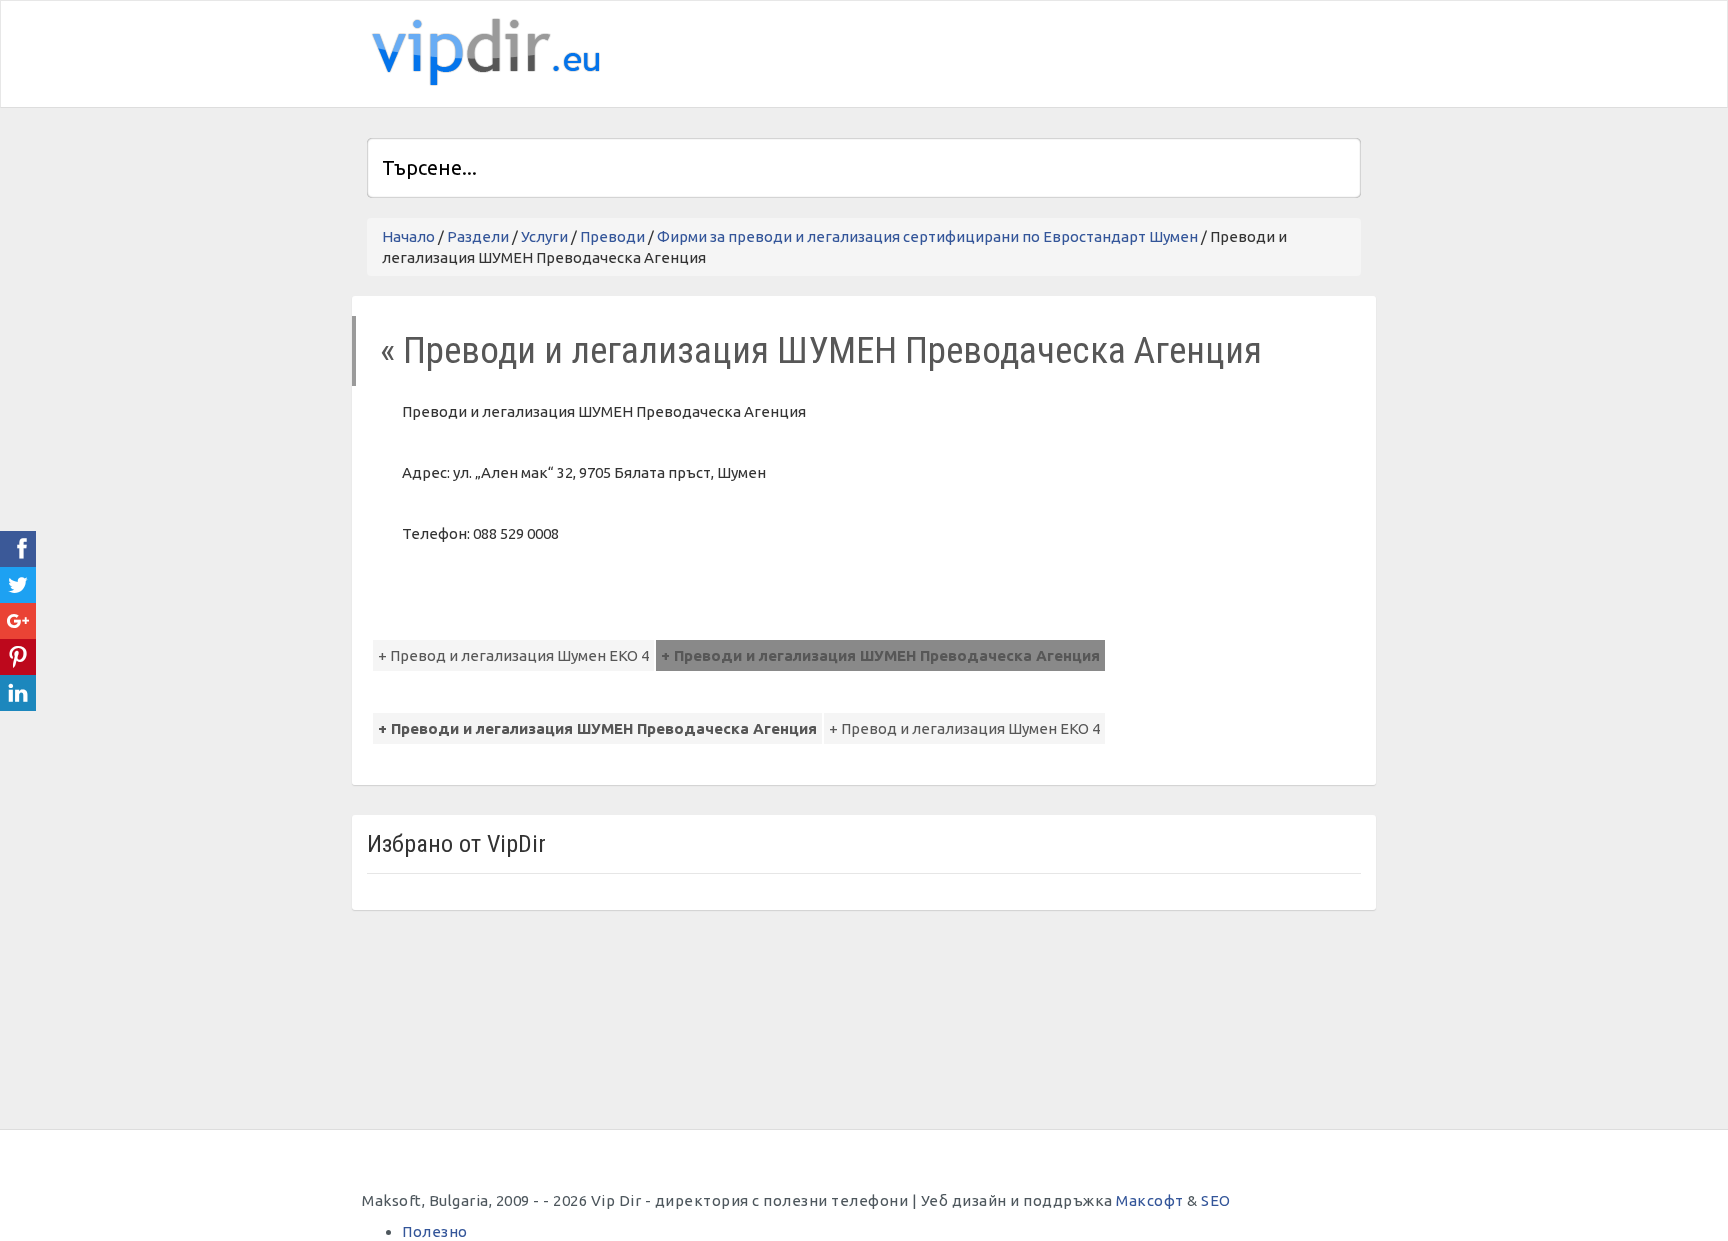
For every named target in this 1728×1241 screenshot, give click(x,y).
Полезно (435, 1231)
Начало (408, 236)
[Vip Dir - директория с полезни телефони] (482, 52)
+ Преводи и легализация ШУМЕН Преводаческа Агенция (880, 655)
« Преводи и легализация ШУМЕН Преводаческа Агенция (821, 350)
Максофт (1150, 1200)
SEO (1216, 1200)
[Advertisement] (1127, 51)
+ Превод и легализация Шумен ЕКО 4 (513, 655)
